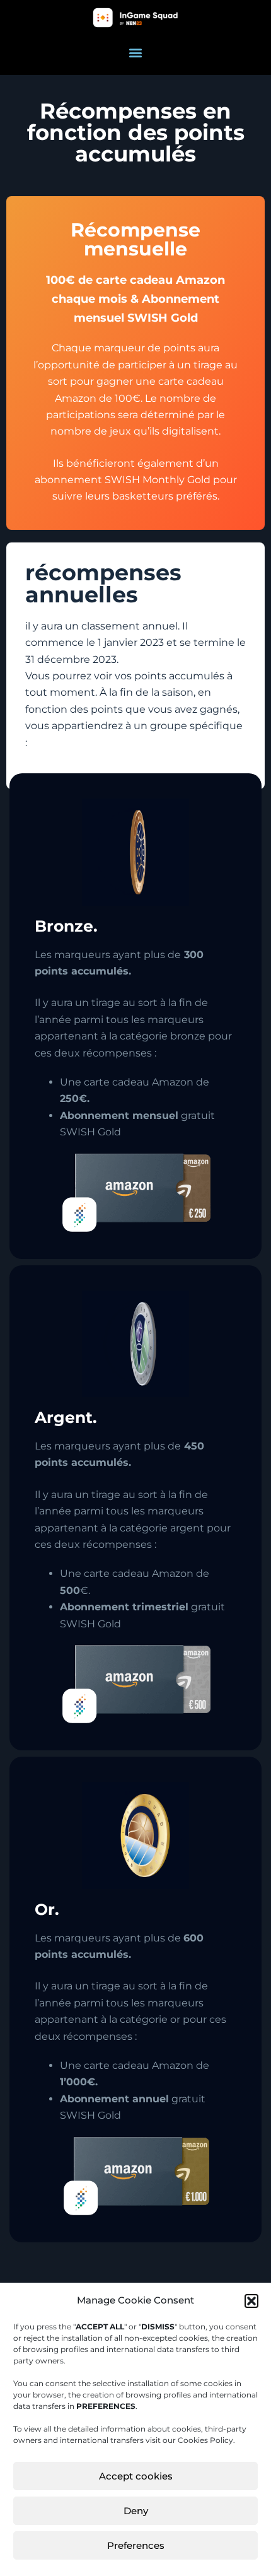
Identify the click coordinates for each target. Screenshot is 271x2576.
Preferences (136, 2545)
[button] (251, 2301)
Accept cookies (136, 2476)
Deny (136, 2511)
